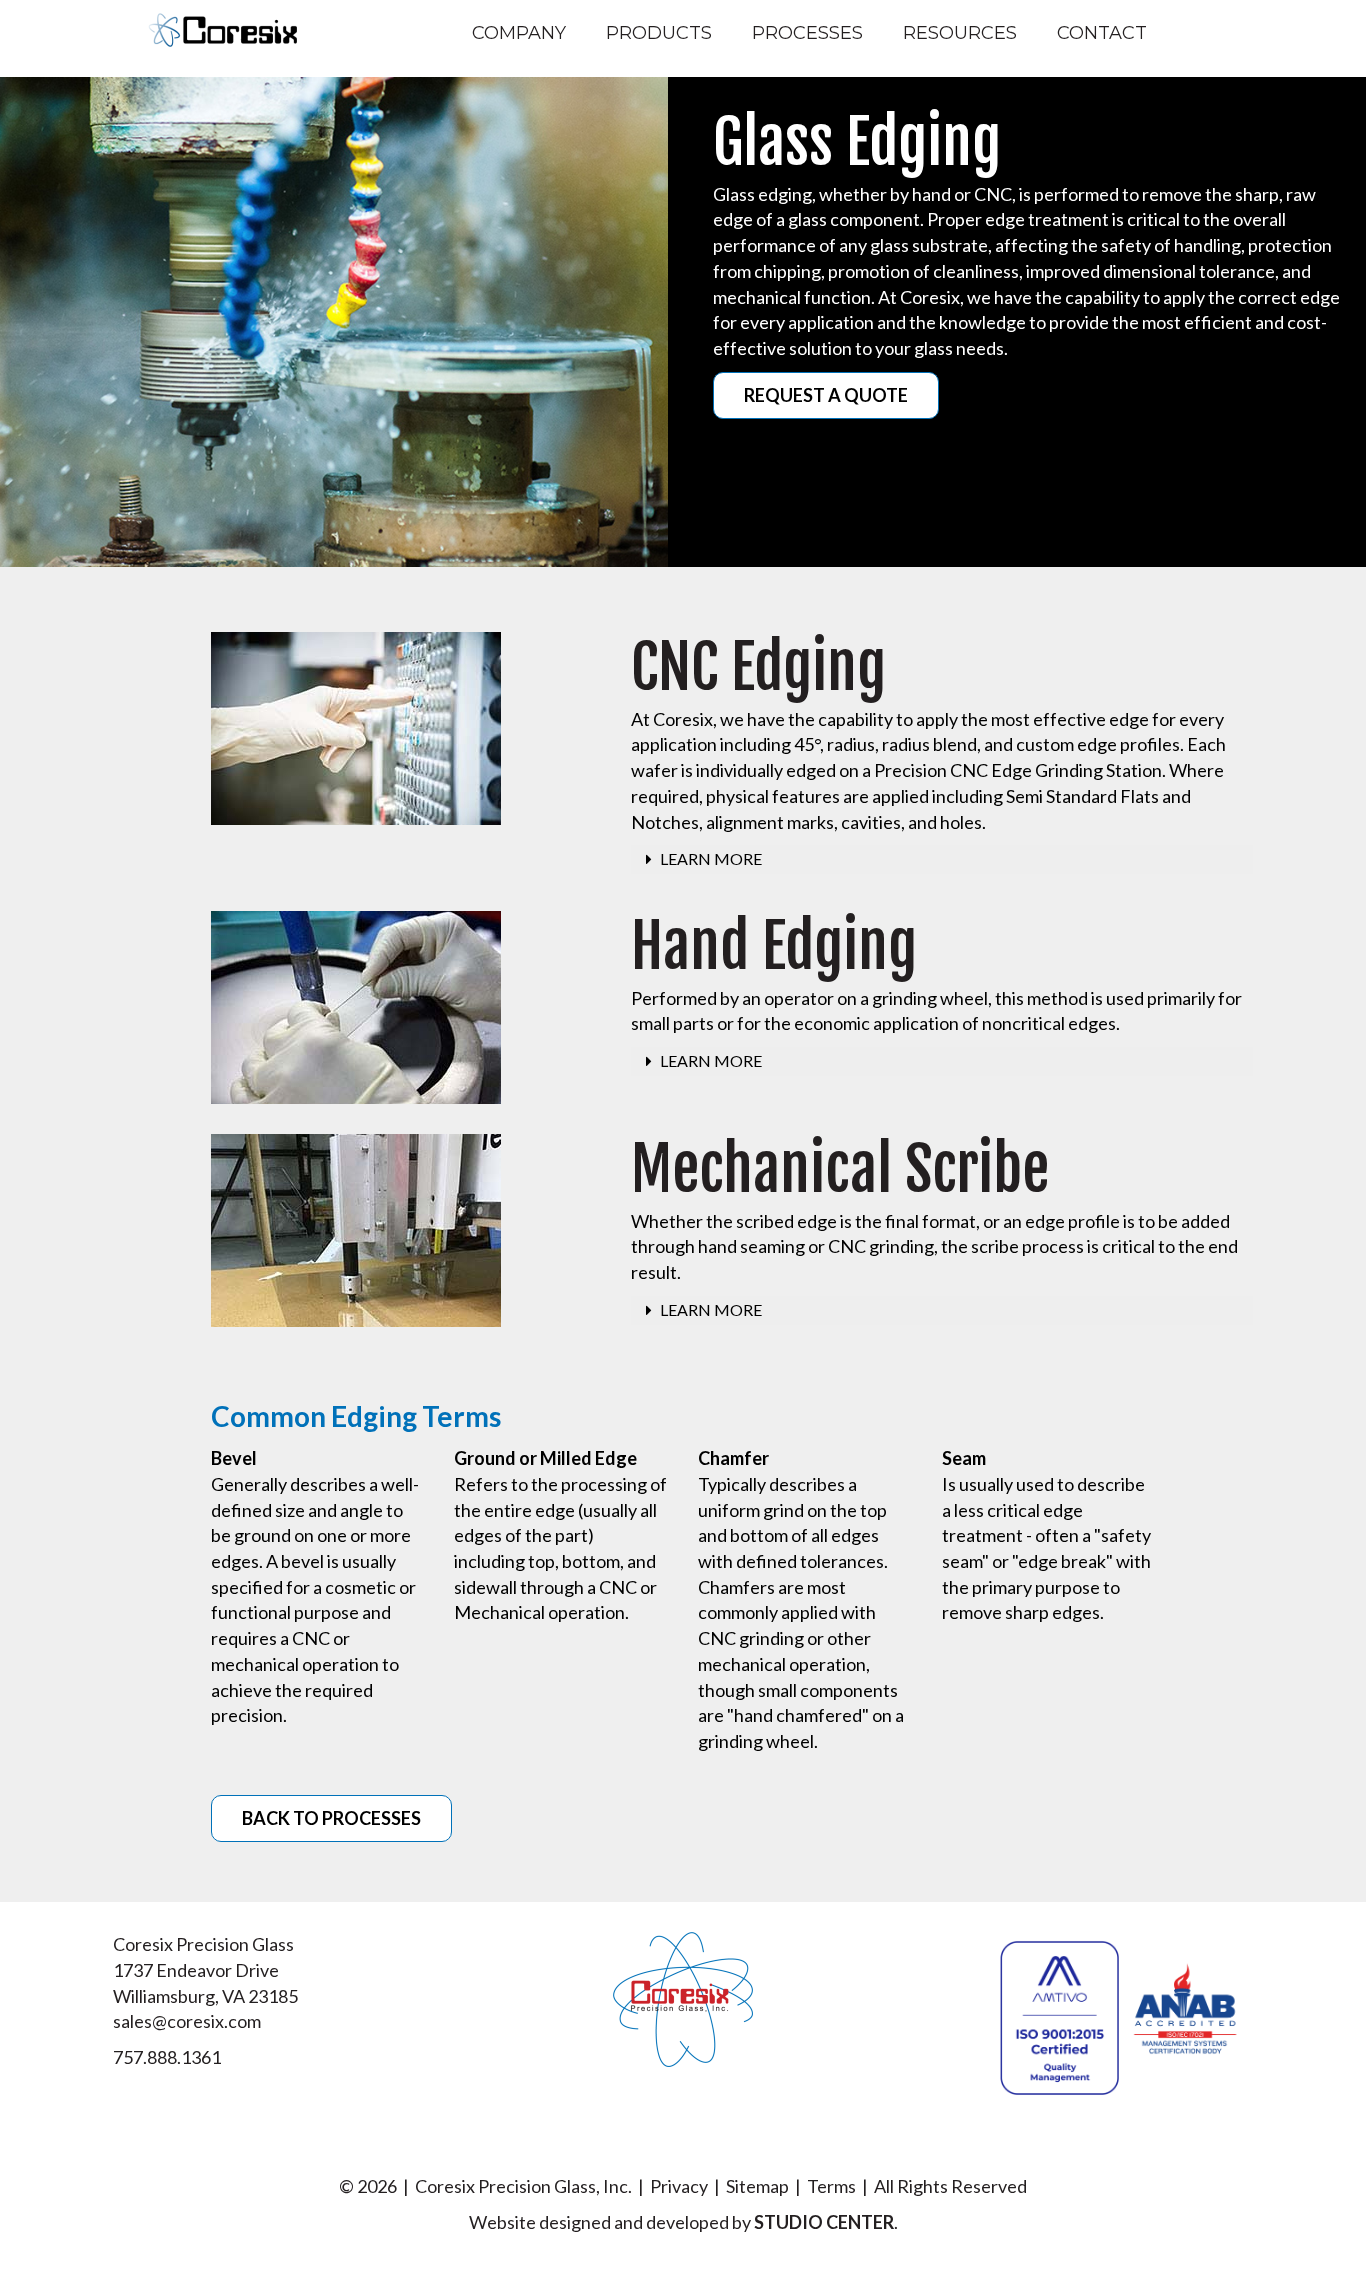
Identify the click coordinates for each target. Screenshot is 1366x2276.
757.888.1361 (167, 2057)
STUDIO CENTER (824, 2222)
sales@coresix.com (187, 2021)
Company (519, 33)
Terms (831, 2186)
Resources (960, 33)
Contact (1102, 33)
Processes (807, 33)
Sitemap (757, 2186)
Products (659, 33)
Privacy (679, 2186)
